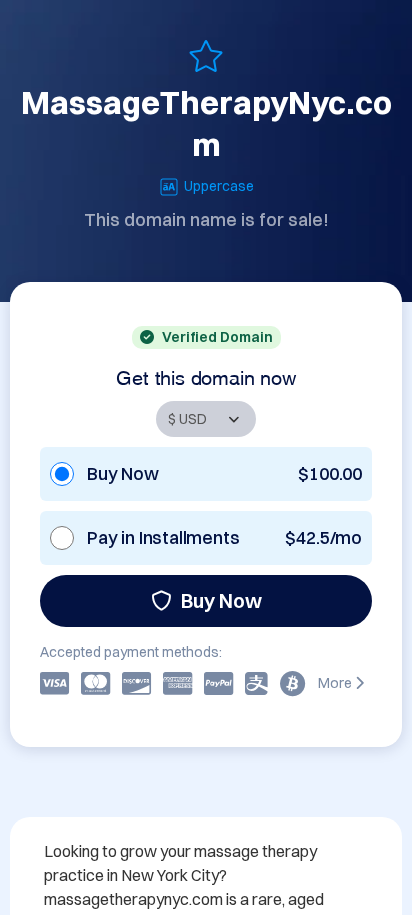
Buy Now (221, 600)
